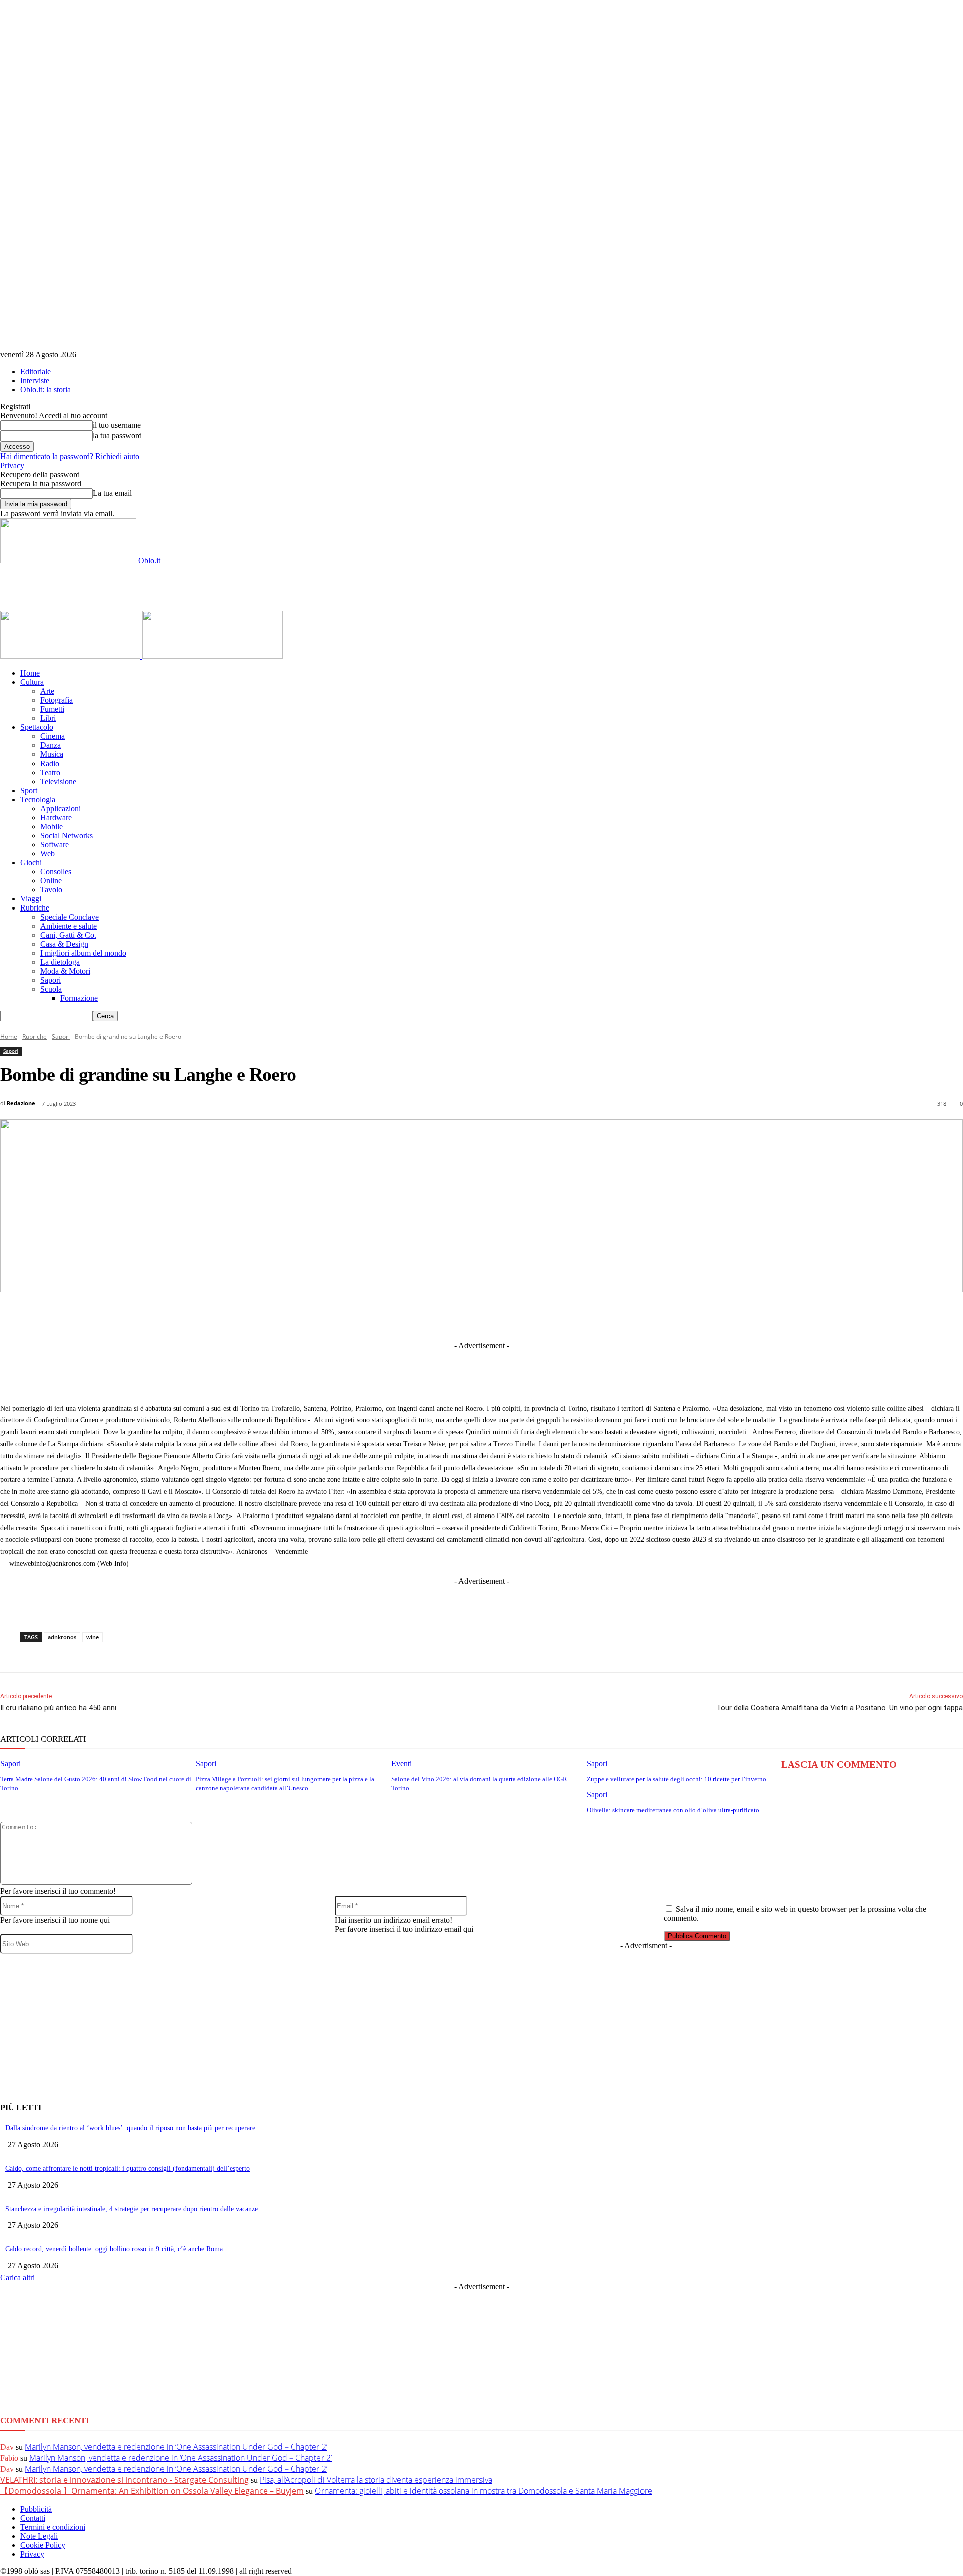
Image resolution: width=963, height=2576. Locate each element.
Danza (50, 745)
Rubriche (35, 908)
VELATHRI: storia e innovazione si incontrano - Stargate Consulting (124, 2480)
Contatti (33, 2518)
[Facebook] (356, 1316)
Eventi (402, 1764)
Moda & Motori (65, 971)
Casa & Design (64, 944)
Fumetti (52, 709)
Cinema (52, 736)
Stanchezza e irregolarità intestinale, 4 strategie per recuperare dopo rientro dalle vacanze (131, 2209)
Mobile (51, 826)
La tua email (112, 493)
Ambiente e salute (68, 926)
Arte (47, 691)
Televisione (58, 781)
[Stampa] (615, 1316)
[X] (393, 1316)
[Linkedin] (430, 1316)
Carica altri (17, 2277)
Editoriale (35, 371)
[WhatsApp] (541, 1316)
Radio (50, 763)
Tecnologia (38, 799)
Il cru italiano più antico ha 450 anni (58, 1708)
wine (93, 1637)
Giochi (31, 863)
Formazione (79, 998)
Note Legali (39, 2536)
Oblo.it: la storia (45, 390)
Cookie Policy (43, 2545)
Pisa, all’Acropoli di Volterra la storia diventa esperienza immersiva (376, 2480)
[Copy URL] (653, 1316)
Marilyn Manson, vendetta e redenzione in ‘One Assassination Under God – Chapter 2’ (176, 2447)
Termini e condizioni (53, 2527)
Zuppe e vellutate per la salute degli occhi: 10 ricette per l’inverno (677, 1779)
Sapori (50, 980)
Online (51, 881)
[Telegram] (467, 1316)
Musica (52, 754)
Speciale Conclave (69, 917)
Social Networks (66, 836)
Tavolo (51, 890)
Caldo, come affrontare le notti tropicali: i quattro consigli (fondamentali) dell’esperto (127, 2168)
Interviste (35, 381)
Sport (29, 790)
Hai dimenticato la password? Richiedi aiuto (70, 456)
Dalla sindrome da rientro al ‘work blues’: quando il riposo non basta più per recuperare (130, 2128)
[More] (690, 1316)
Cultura (32, 682)
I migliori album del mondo (83, 953)
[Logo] (71, 656)
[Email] (578, 1316)
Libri (48, 718)
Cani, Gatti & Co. (68, 935)
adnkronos (62, 1637)
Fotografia (56, 700)
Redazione (21, 1103)
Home (30, 673)
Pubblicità (36, 2509)
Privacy (12, 465)
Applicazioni (60, 808)
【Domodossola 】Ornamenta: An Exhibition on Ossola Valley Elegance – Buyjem (152, 2491)
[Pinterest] (504, 1316)
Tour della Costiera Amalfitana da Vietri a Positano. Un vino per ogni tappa (840, 1708)
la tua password (117, 436)
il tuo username (117, 425)
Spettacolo (37, 727)
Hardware (56, 817)
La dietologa (60, 962)
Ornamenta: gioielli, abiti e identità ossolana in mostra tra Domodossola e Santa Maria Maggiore (484, 2491)
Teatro (50, 772)
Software (54, 845)
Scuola (51, 989)
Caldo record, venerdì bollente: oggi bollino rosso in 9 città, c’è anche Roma (114, 2249)
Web (47, 854)
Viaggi (31, 899)
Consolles (56, 872)
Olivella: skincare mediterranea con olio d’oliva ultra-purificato (673, 1810)
